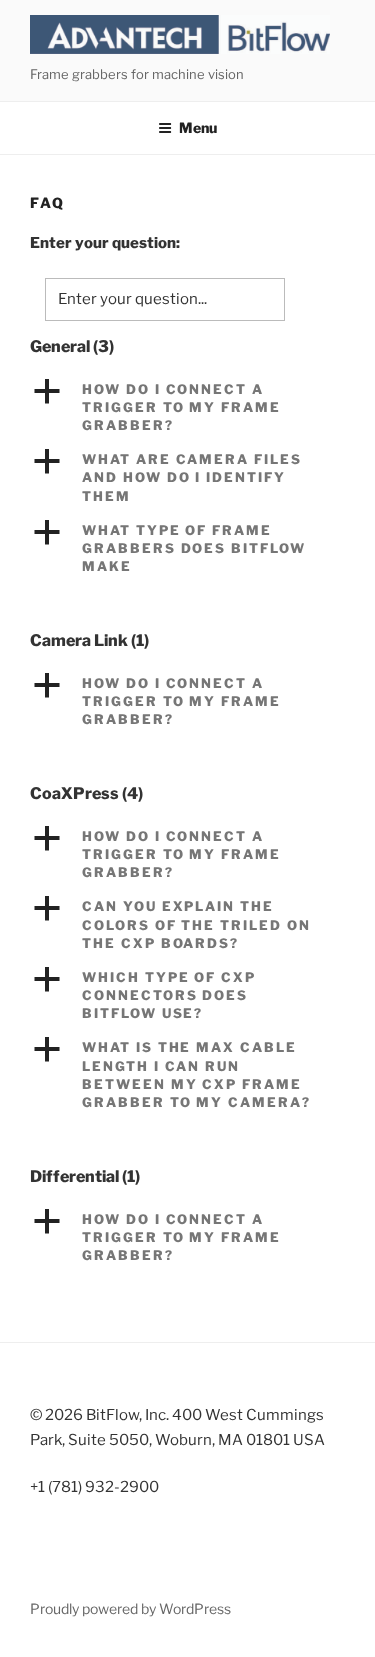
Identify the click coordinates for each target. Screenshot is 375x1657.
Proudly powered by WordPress (130, 1608)
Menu (198, 127)
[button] (187, 407)
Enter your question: (105, 243)
